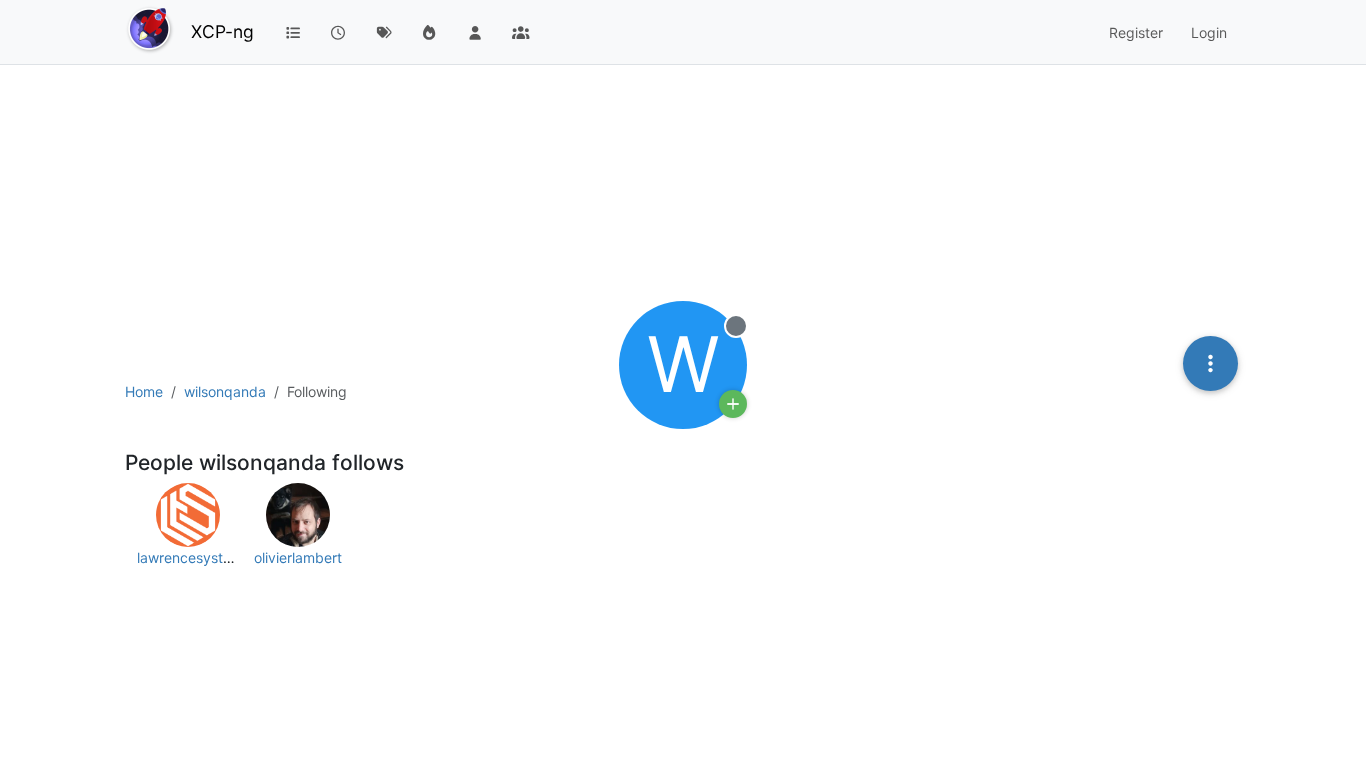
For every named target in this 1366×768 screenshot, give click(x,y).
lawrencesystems (193, 557)
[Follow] (733, 404)
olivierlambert (298, 557)
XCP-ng (222, 31)
